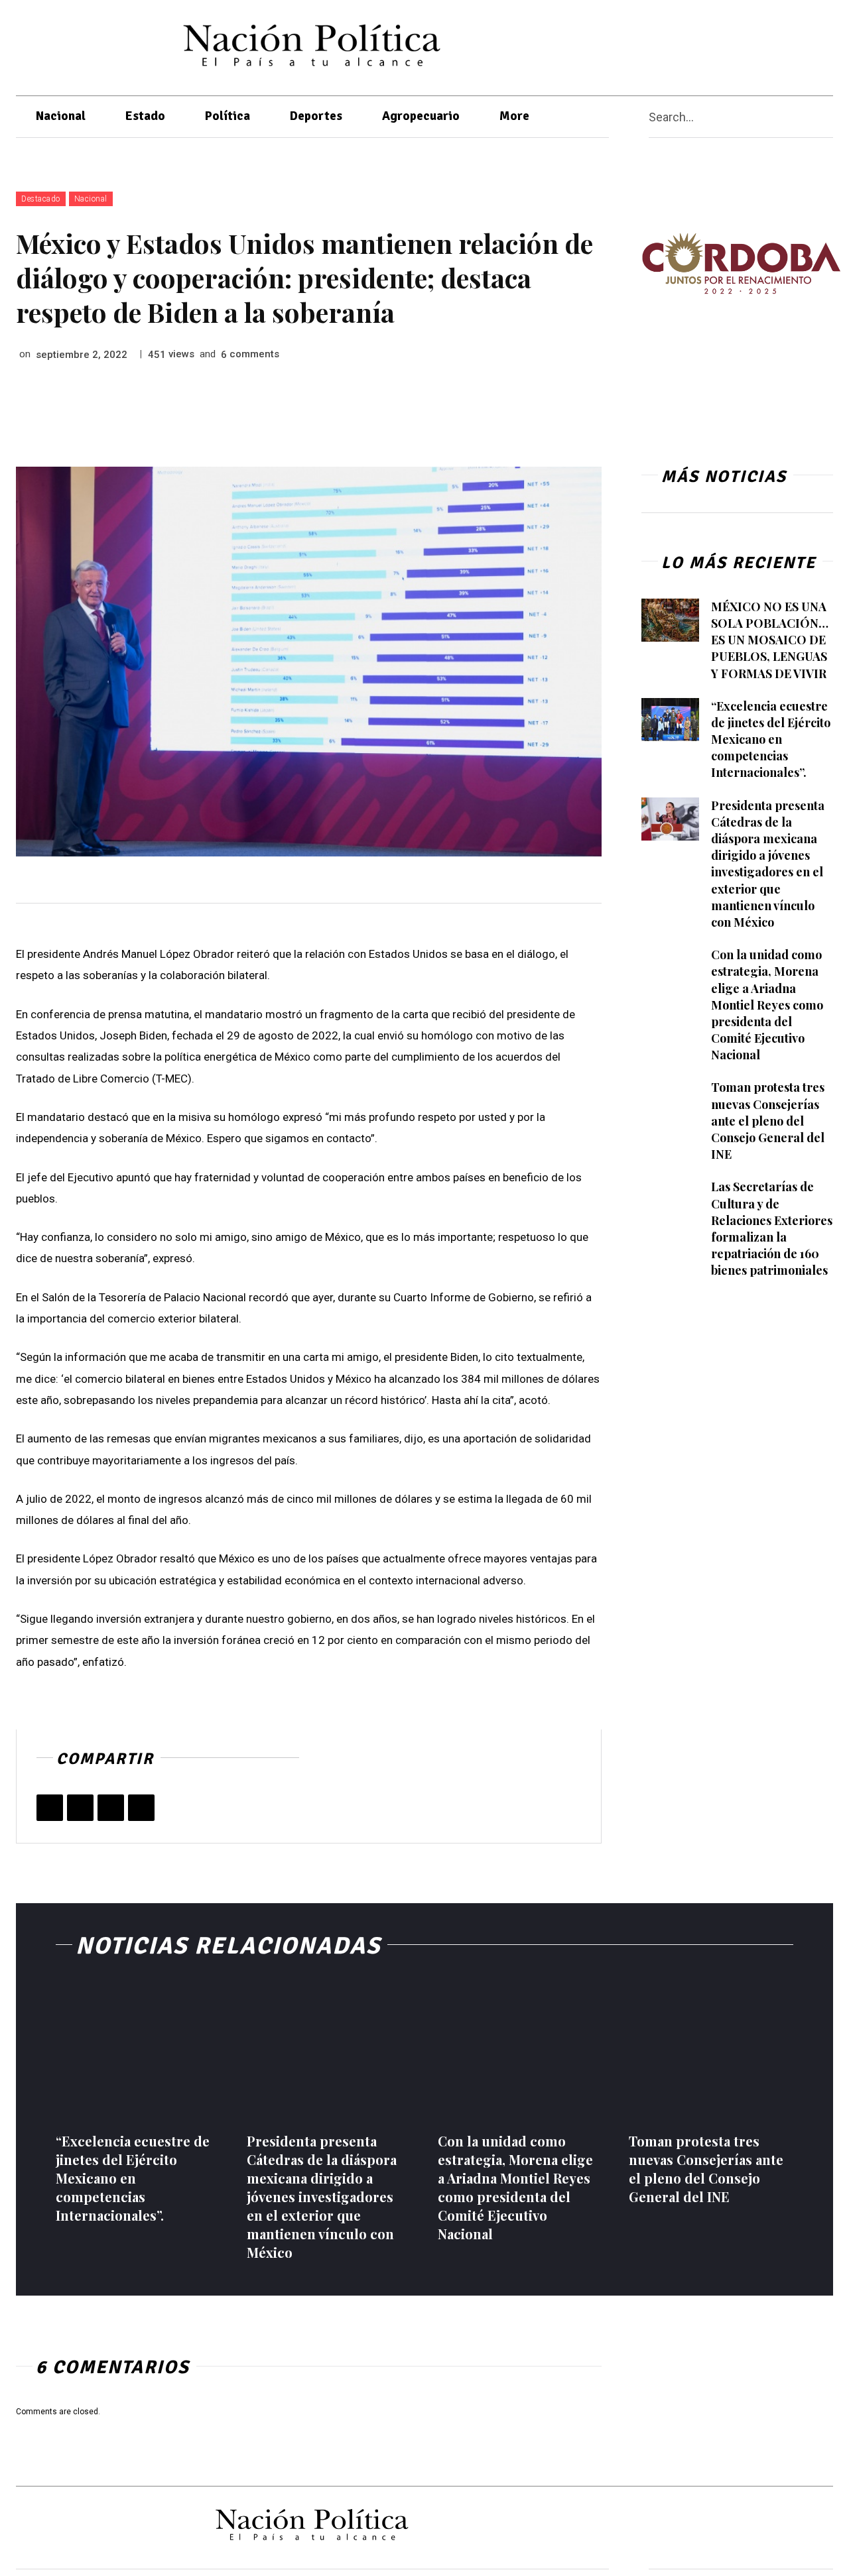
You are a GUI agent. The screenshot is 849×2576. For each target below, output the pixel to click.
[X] (754, 45)
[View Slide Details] (741, 263)
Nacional (91, 199)
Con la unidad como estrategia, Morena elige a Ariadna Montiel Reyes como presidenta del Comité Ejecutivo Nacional (767, 1005)
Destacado (41, 199)
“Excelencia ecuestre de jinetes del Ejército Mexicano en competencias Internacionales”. (771, 739)
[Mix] (141, 1808)
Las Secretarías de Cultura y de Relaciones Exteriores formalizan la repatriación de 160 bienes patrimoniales (772, 1228)
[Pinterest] (111, 1808)
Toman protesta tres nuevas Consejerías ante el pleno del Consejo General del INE (768, 1121)
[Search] (828, 117)
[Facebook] (728, 45)
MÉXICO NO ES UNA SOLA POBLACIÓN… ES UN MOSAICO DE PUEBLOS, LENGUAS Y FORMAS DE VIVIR (770, 640)
